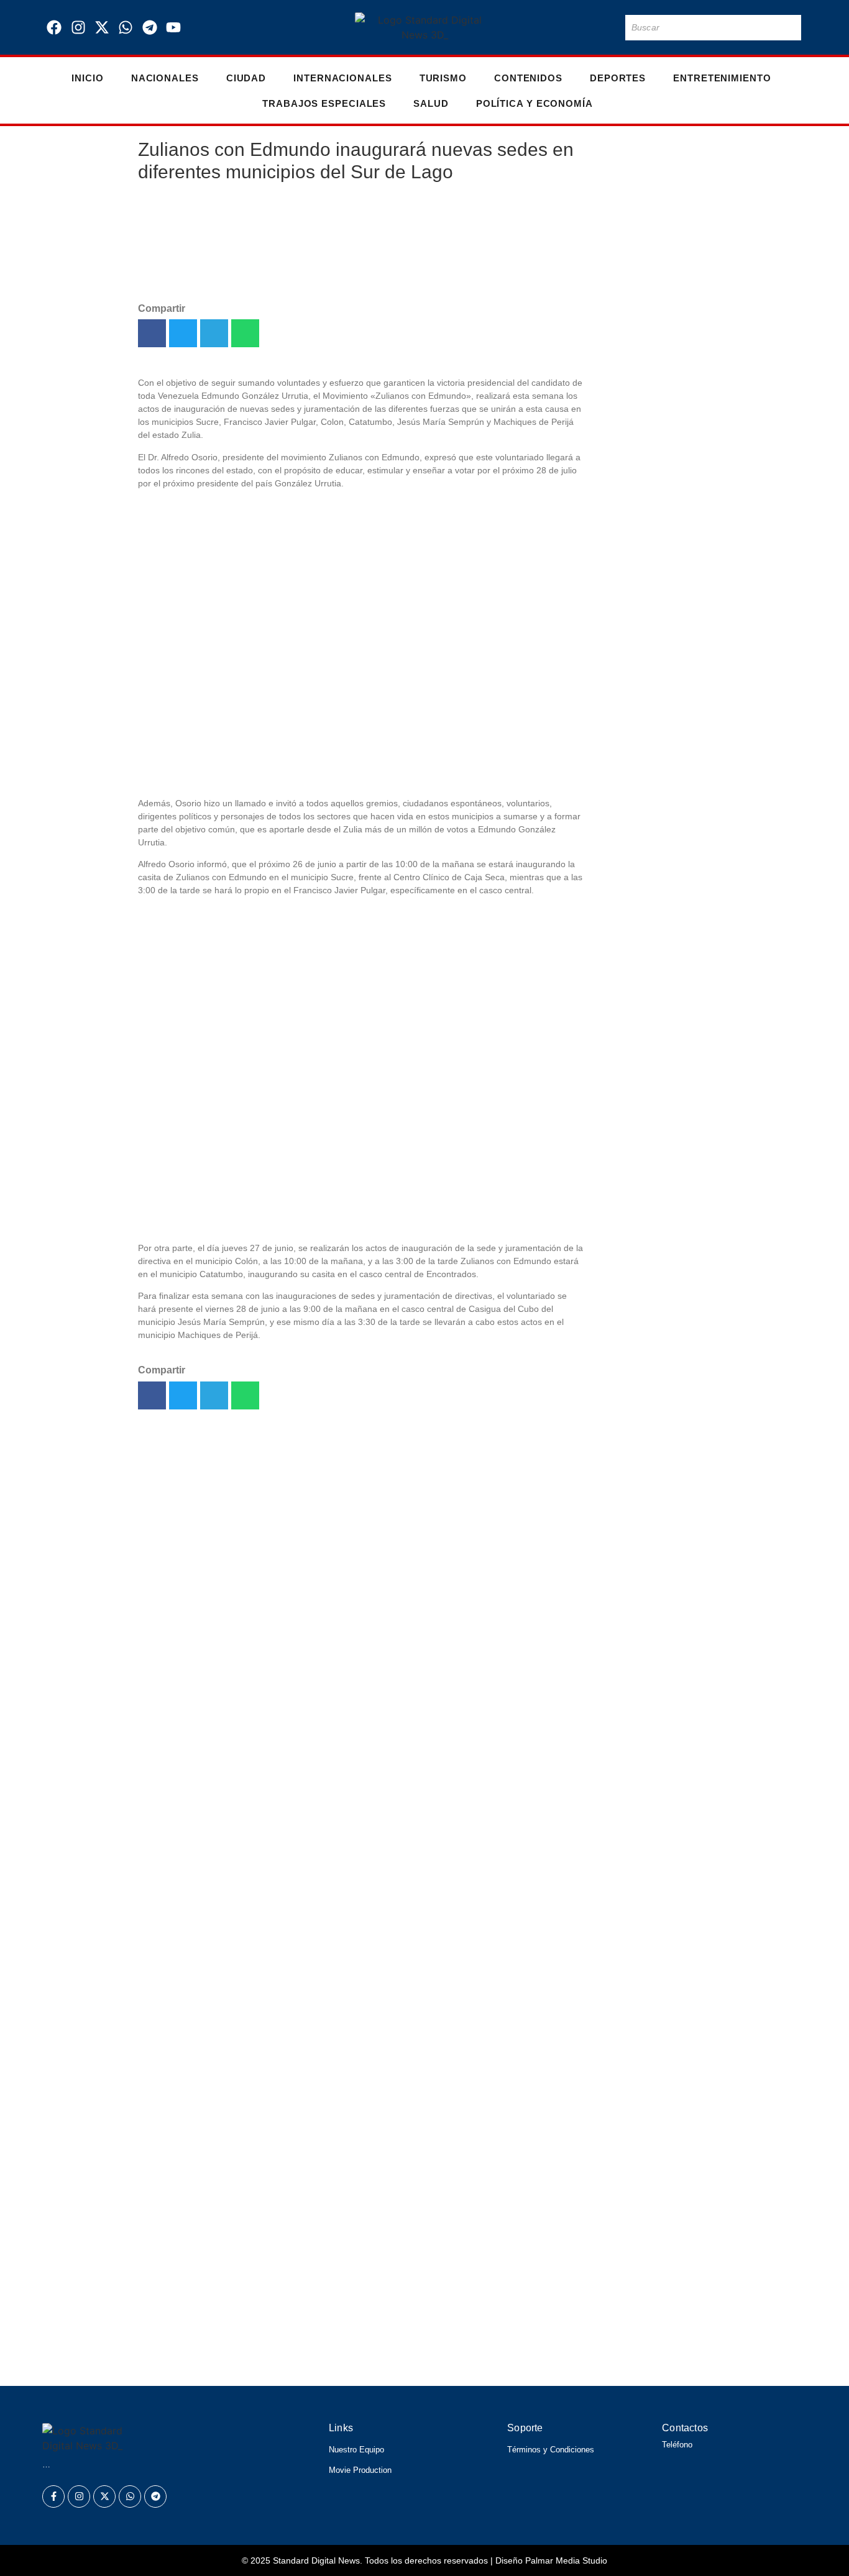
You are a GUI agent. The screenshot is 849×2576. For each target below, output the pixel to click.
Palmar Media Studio (566, 2560)
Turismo (443, 78)
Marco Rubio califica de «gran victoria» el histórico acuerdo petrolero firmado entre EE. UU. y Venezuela (649, 574)
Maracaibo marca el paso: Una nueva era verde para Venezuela (654, 682)
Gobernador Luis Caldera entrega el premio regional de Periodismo (653, 1096)
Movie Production (360, 2470)
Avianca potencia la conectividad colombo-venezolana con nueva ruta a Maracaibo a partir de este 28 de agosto (651, 1249)
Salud (431, 103)
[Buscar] (789, 28)
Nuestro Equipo (356, 2450)
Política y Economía (535, 103)
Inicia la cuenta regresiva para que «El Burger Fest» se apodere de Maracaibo (281, 2219)
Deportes (618, 78)
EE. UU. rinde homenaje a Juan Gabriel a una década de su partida (653, 987)
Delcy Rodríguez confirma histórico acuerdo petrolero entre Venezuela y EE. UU (649, 233)
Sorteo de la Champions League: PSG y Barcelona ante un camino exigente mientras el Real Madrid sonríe (372, 2289)
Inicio (87, 78)
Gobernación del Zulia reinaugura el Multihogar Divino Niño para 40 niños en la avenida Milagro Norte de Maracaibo (654, 1416)
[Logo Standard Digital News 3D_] (425, 27)
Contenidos (528, 78)
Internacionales (343, 78)
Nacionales (165, 78)
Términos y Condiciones (551, 2450)
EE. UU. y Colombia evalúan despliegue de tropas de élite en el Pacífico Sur (274, 2360)
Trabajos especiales (324, 103)
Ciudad (246, 78)
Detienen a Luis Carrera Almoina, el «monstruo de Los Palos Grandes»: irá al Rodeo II (306, 2325)
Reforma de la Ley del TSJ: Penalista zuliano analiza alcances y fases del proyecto (297, 2254)
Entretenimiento (722, 78)
